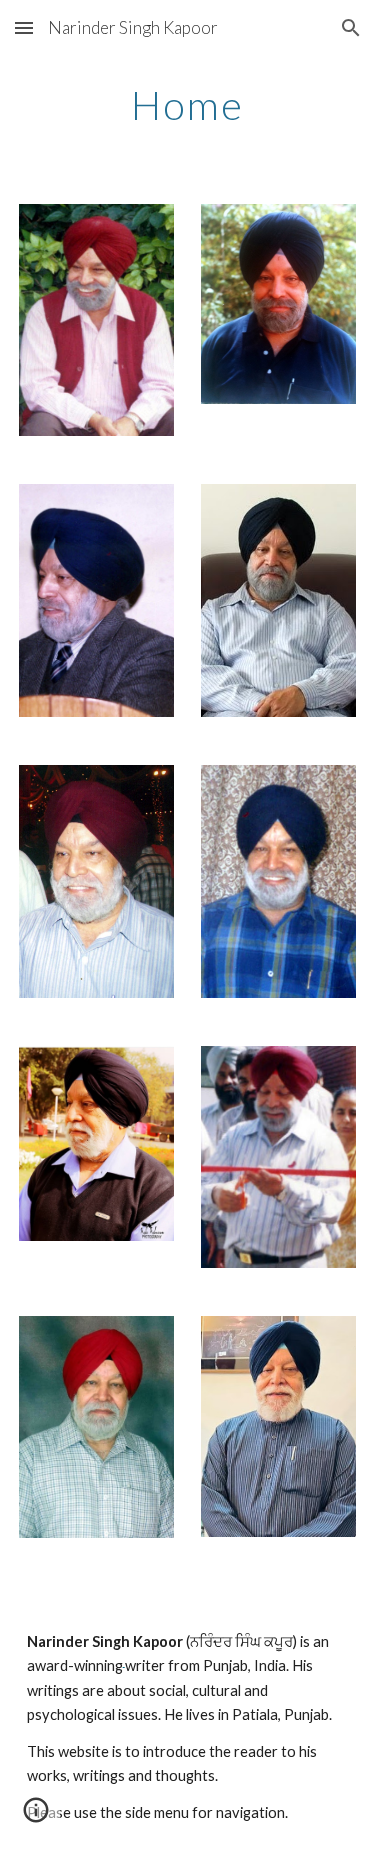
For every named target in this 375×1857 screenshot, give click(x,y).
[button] (24, 27)
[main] (188, 105)
